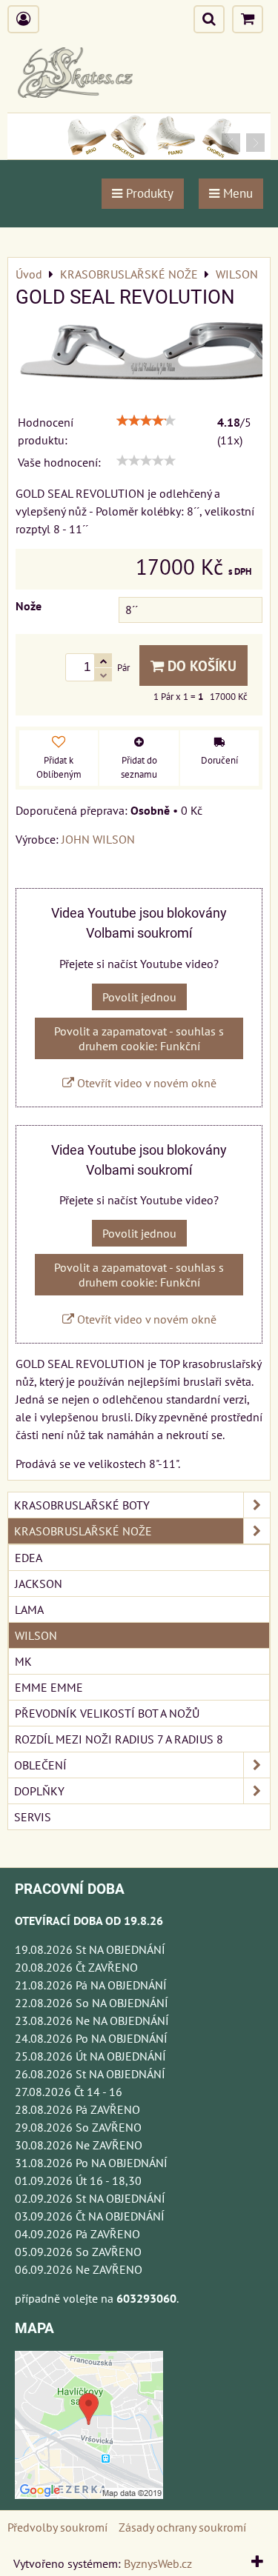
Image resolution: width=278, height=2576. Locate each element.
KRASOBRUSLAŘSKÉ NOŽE (83, 1531)
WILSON (36, 1635)
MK (23, 1661)
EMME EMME (49, 1687)
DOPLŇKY (39, 1791)
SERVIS (33, 1817)
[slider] (146, 421)
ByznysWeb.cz (158, 2563)
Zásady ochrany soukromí (182, 2527)
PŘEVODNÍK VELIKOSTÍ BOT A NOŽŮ (107, 1713)
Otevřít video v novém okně (145, 1083)
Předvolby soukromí (57, 2527)
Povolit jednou (139, 997)
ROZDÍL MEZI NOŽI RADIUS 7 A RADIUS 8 (119, 1739)
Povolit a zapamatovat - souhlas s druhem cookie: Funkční (139, 1038)
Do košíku (200, 665)
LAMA (29, 1609)
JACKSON (39, 1584)
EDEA (29, 1558)
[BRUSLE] (139, 155)
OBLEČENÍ (40, 1765)
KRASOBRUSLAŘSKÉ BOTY (82, 1505)
